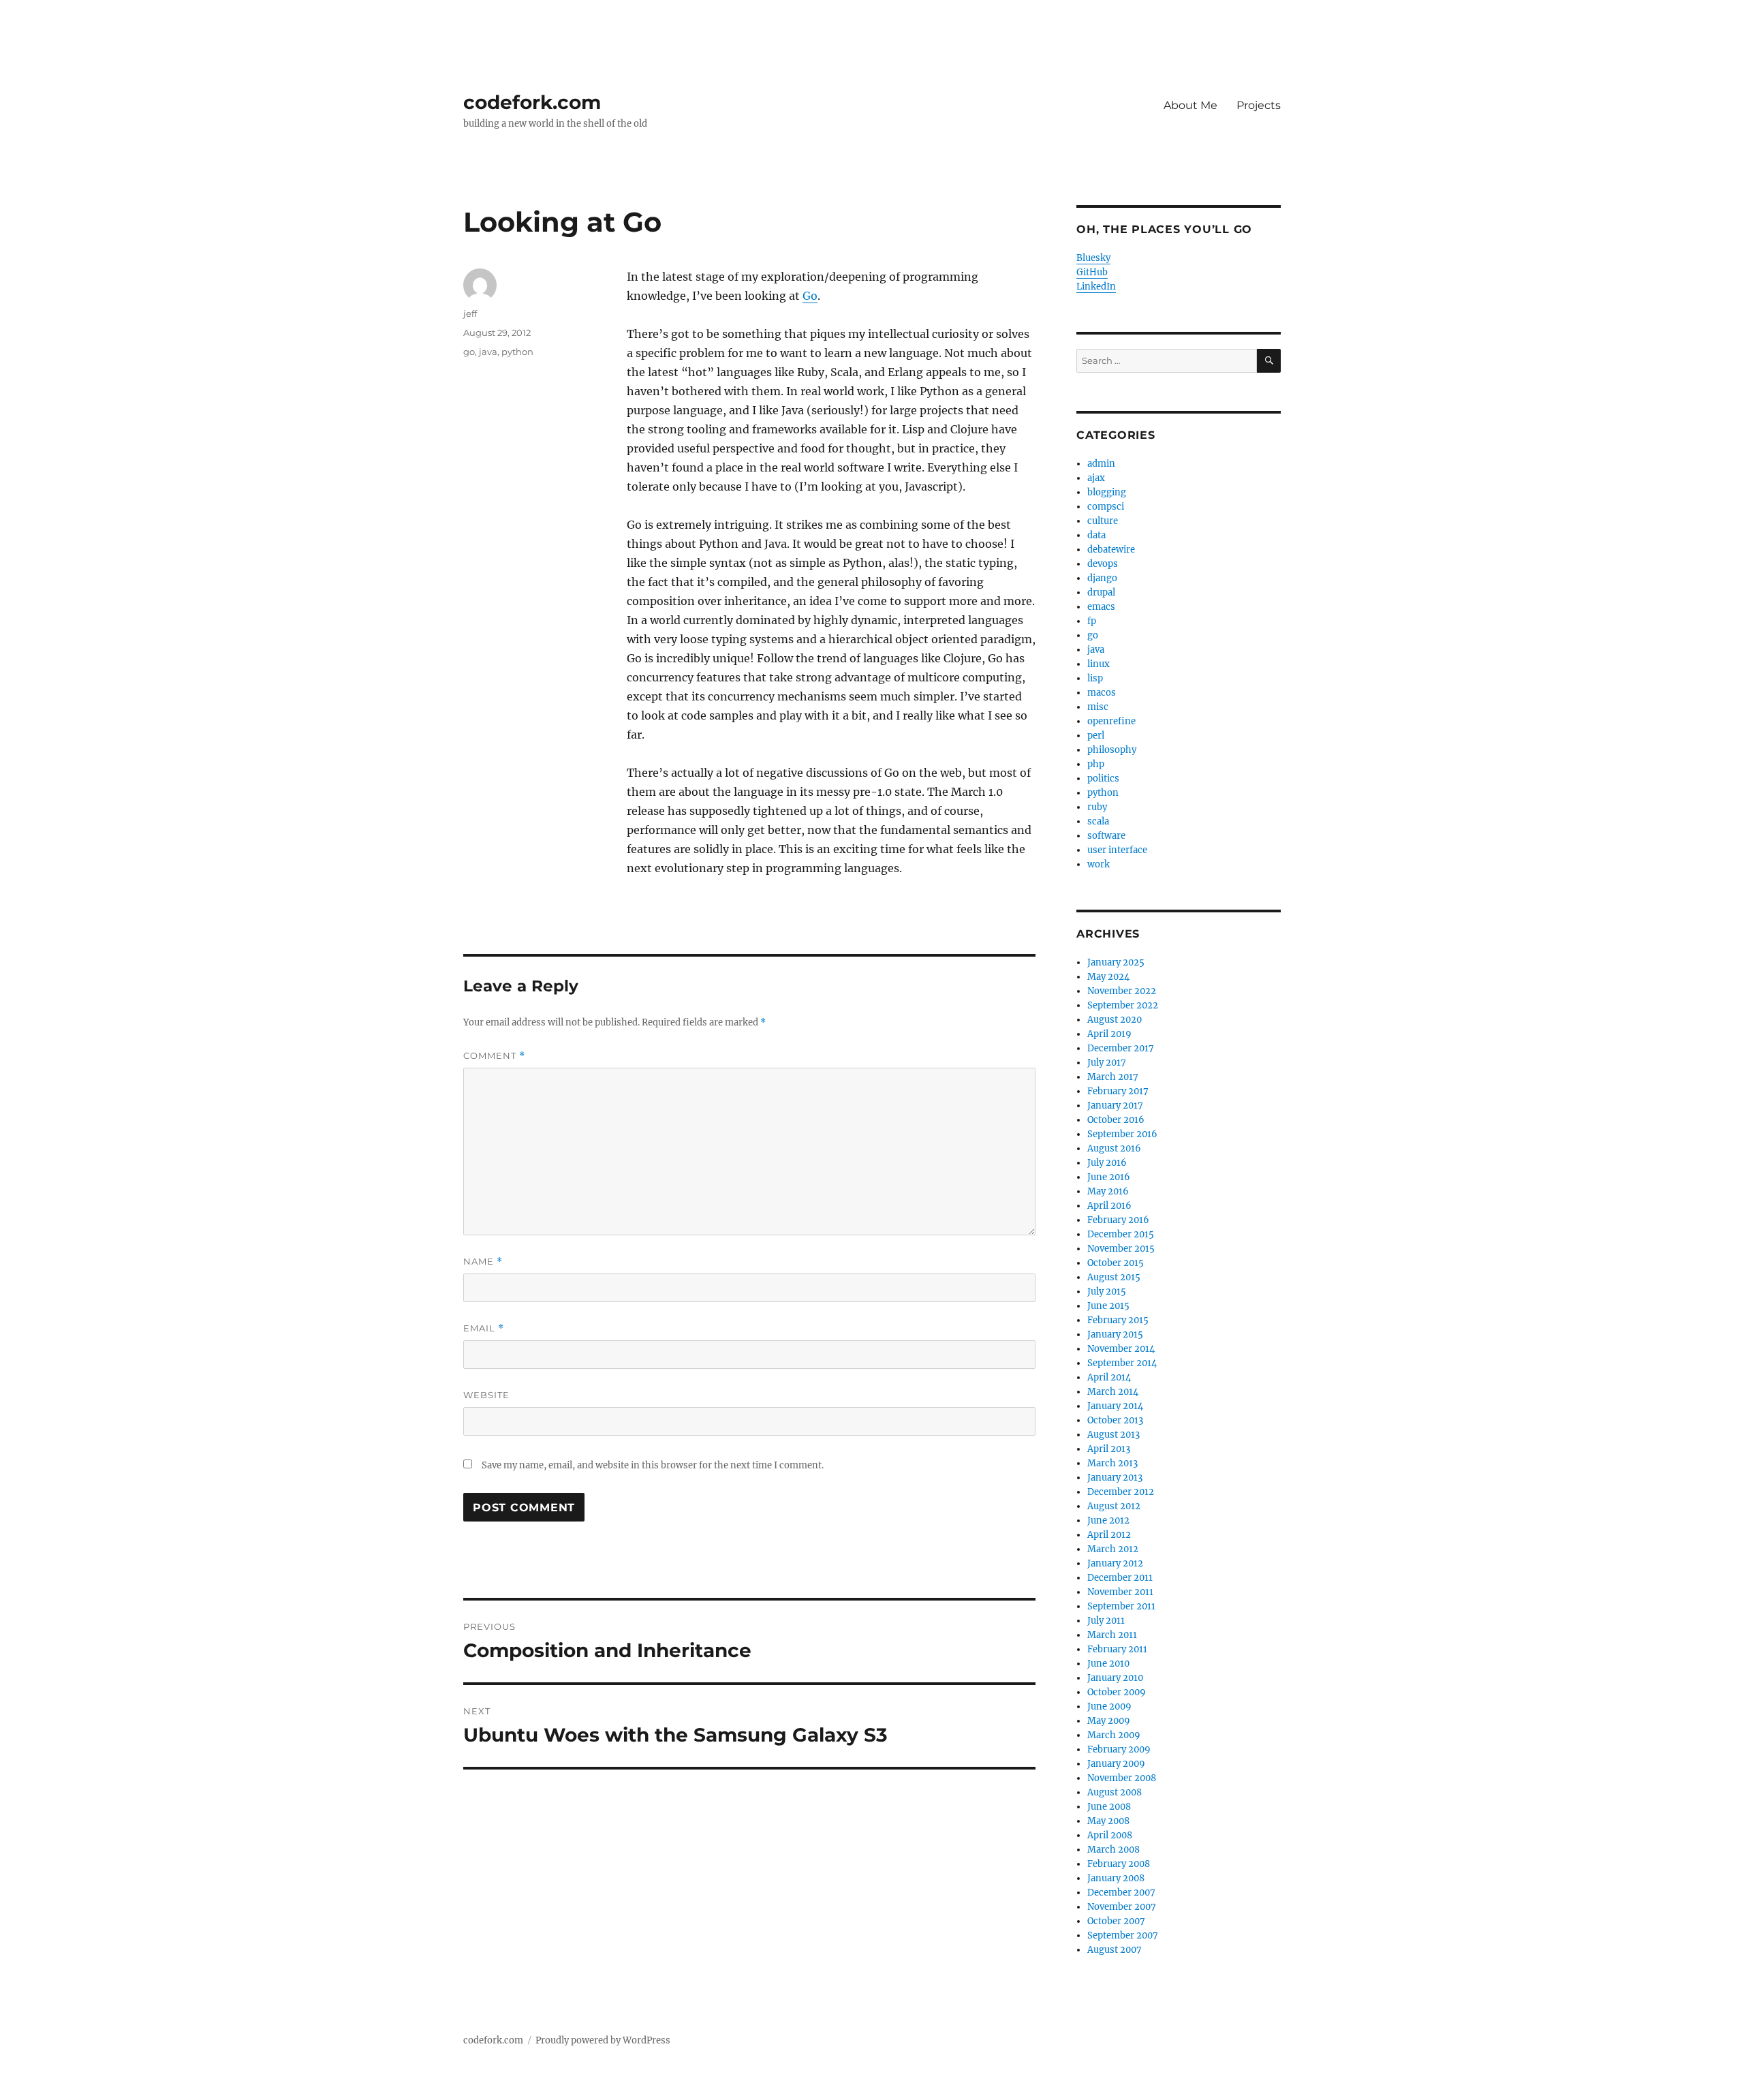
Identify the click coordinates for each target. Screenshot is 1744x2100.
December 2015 (1121, 1234)
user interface (1117, 850)
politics (1103, 778)
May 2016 (1108, 1191)
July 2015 (1107, 1292)
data (1096, 535)
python (517, 352)
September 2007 (1123, 1935)
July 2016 (1107, 1163)
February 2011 (1117, 1649)
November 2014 (1121, 1349)
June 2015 (1108, 1306)
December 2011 (1120, 1578)
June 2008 (1109, 1807)
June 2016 (1109, 1177)
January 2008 (1116, 1878)
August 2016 (1114, 1148)
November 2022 (1122, 991)
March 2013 (1112, 1463)
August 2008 (1115, 1792)
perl (1096, 736)
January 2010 (1115, 1678)
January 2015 (1115, 1334)
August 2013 (1114, 1435)
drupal (1101, 592)
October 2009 (1117, 1692)
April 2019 (1109, 1034)
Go (810, 296)
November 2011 (1120, 1592)
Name (483, 1262)
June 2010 (1108, 1664)
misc (1098, 707)
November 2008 (1122, 1778)
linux (1099, 664)
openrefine (1111, 721)
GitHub (1092, 272)
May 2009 (1109, 1721)
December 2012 (1121, 1492)
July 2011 (1106, 1621)
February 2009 (1119, 1749)
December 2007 (1121, 1893)
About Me (1190, 105)
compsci (1106, 507)
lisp (1095, 678)
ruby (1097, 807)
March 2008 (1114, 1850)
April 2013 (1109, 1449)
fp (1092, 621)
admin (1101, 464)
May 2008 (1108, 1821)
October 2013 (1115, 1420)
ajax (1096, 478)
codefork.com (532, 102)
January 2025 (1116, 962)
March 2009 (1114, 1735)
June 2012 (1108, 1520)
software (1106, 836)
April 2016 (1109, 1206)
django (1102, 578)
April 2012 (1109, 1535)
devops (1103, 564)
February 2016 (1118, 1220)
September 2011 (1121, 1606)
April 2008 (1110, 1835)
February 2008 (1119, 1864)
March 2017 (1113, 1077)
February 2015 (1118, 1320)
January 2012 (1115, 1563)
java (488, 352)
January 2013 (1115, 1478)
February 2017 (1118, 1091)
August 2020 (1115, 1020)
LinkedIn (1096, 287)
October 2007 (1116, 1921)
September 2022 (1123, 1005)
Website (486, 1395)
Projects (1259, 105)
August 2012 (1114, 1506)
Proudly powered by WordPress (603, 2040)
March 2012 (1113, 1549)
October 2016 (1116, 1120)
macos (1102, 693)
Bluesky (1093, 258)
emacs (1101, 607)
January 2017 (1115, 1106)
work (1099, 864)
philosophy (1112, 750)
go (469, 352)
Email (484, 1328)
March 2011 (1112, 1635)
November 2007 (1122, 1907)
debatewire (1111, 550)
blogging (1107, 492)
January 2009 (1116, 1764)
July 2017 (1107, 1063)
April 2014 (1109, 1377)
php (1096, 764)
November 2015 (1121, 1249)
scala (1098, 821)
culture (1103, 521)
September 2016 (1122, 1134)
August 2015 (1114, 1277)
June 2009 (1109, 1707)
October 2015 (1116, 1263)
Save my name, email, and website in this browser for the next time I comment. (653, 1465)
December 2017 (1121, 1048)
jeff (470, 313)
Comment (494, 1056)
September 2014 (1122, 1363)
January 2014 (1115, 1406)
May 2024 (1108, 977)
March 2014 (1113, 1392)
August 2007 (1115, 1950)
